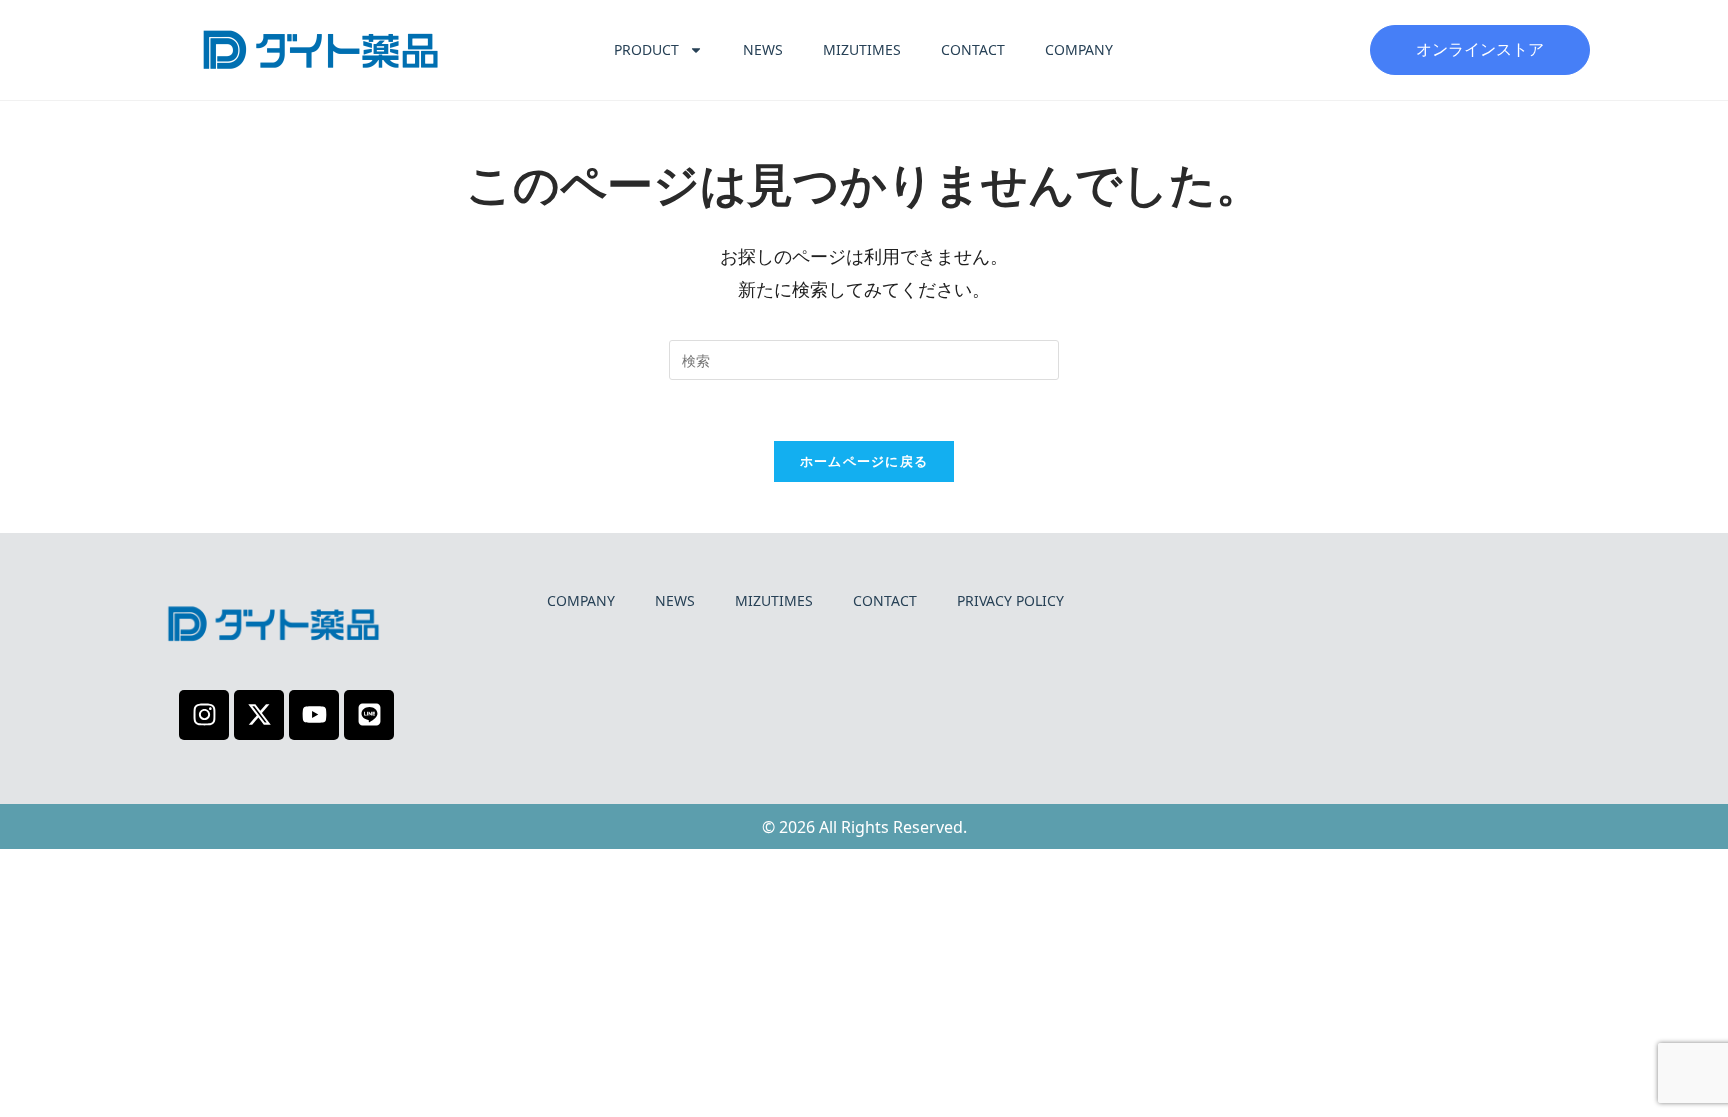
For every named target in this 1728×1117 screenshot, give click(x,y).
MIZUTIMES (862, 49)
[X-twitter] (259, 715)
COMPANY (1079, 49)
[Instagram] (204, 715)
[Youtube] (314, 715)
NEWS (763, 49)
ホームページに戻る (864, 461)
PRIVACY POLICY (1010, 600)
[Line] (369, 715)
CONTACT (973, 49)
